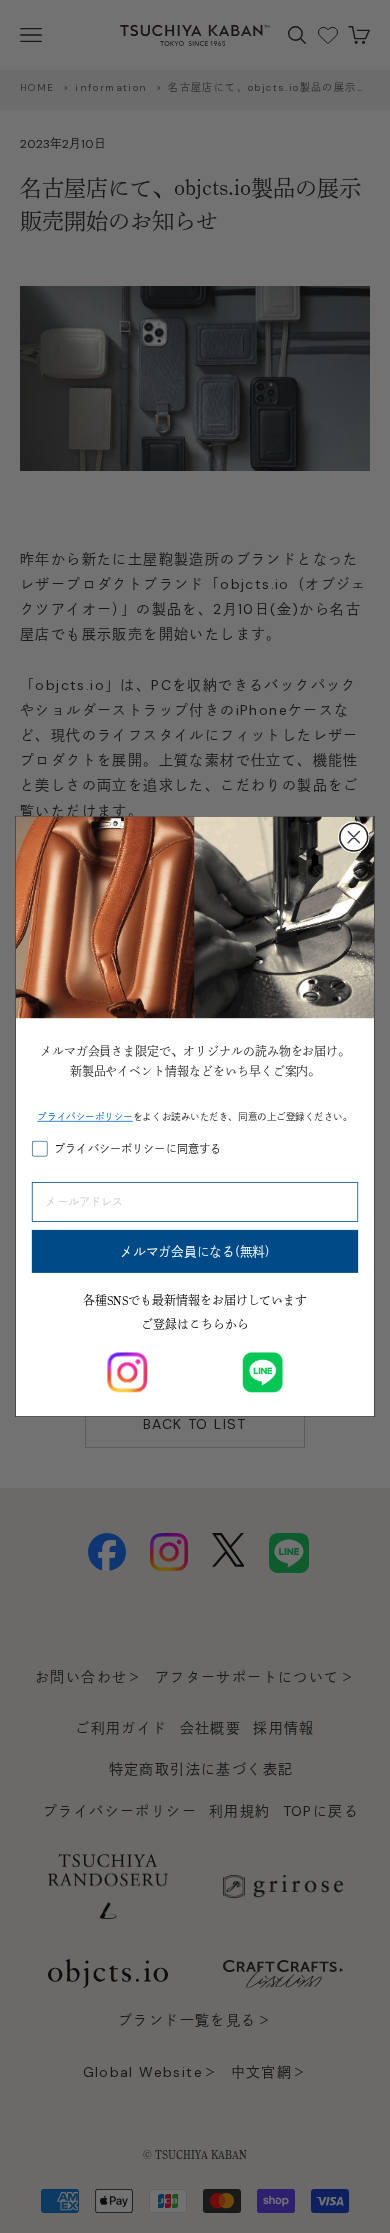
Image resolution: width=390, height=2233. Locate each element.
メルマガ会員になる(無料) (195, 1251)
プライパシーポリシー (85, 1116)
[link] (127, 1372)
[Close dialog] (354, 837)
